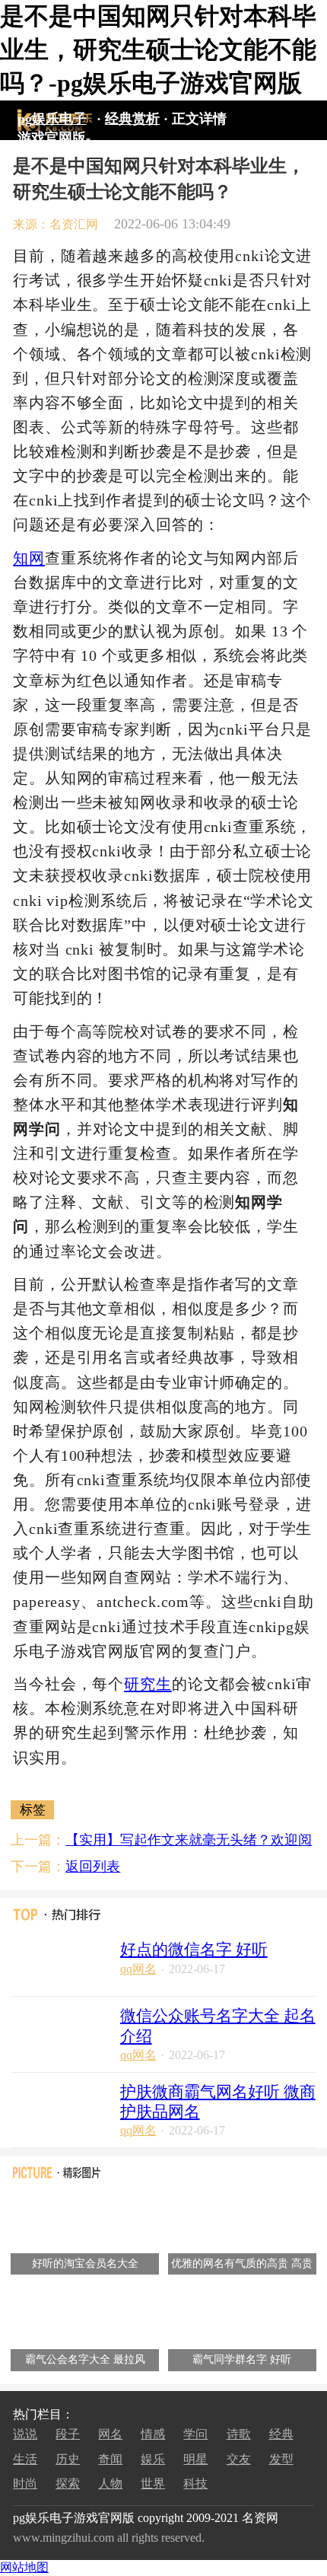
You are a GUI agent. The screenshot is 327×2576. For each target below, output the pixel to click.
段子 (68, 2434)
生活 (25, 2459)
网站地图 (24, 2567)
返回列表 (93, 1867)
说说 (25, 2434)
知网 (29, 558)
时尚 (25, 2484)
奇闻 (110, 2459)
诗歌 (239, 2434)
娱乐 (153, 2459)
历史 (68, 2459)
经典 (281, 2434)
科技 (195, 2484)
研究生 (148, 1684)
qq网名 (138, 1969)
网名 (110, 2434)
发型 (281, 2459)
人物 (110, 2484)
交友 (239, 2459)
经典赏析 (132, 119)
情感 (153, 2434)
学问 (195, 2434)
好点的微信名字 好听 (194, 1950)
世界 (153, 2484)
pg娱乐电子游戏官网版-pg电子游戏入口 (54, 121)
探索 (68, 2484)
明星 (195, 2459)
